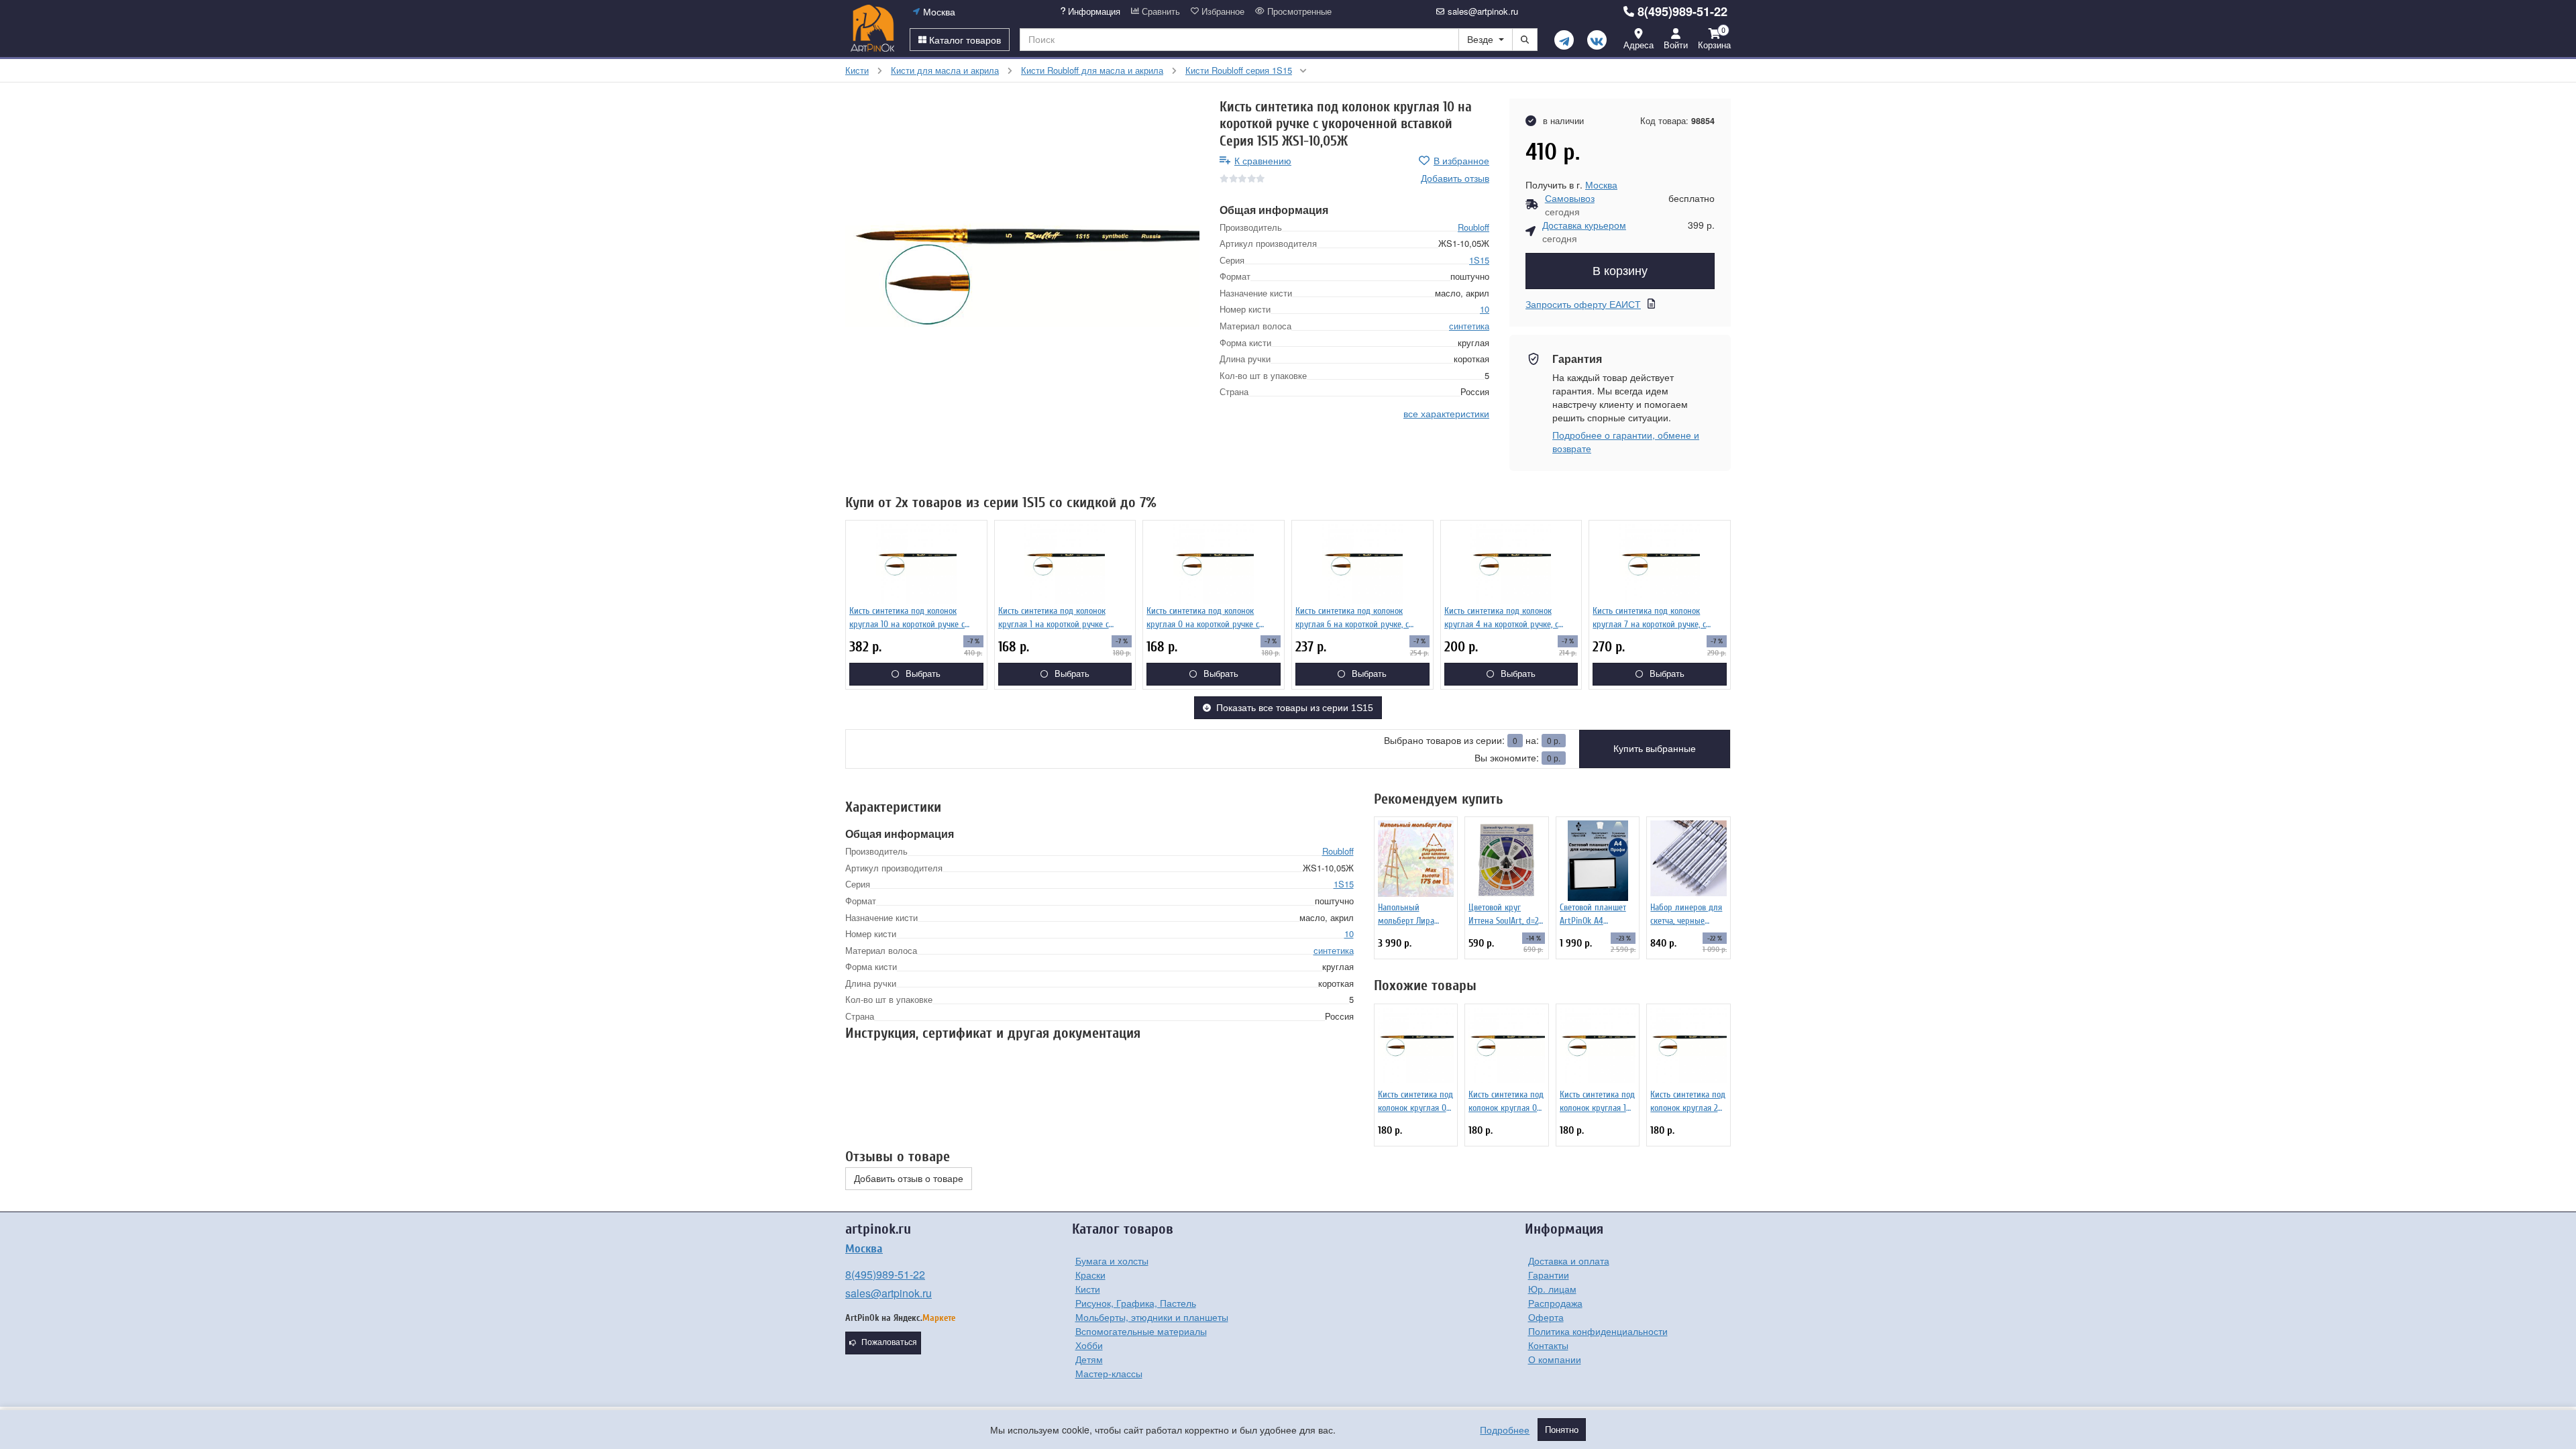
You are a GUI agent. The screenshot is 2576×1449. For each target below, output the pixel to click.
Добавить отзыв (1455, 178)
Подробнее (1505, 1430)
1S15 (1479, 260)
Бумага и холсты (1112, 1260)
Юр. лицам (1552, 1289)
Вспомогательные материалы (1141, 1331)
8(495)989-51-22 (1682, 11)
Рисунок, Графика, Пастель (1136, 1303)
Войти (1676, 45)
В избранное (1461, 160)
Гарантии (1549, 1275)
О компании (1555, 1359)
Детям (1089, 1359)
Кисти (1088, 1289)
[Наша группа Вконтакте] (1597, 40)
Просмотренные (1298, 11)
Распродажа (1555, 1303)
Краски (1090, 1275)
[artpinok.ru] (872, 28)
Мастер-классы (1109, 1373)
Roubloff (1473, 227)
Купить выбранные (1655, 749)
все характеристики (1446, 413)
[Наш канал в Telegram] (1564, 40)
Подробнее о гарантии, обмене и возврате (1626, 441)
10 (1485, 309)
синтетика (1469, 326)
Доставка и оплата (1569, 1260)
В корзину (1620, 271)
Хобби (1089, 1345)
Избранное (1222, 11)
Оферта (1546, 1317)
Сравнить (1160, 11)
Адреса (1639, 45)
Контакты (1548, 1345)
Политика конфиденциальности (1598, 1331)
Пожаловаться (889, 1342)
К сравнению (1263, 160)
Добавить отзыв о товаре (909, 1179)
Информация (1093, 11)
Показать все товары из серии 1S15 (1295, 708)
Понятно (1562, 1430)
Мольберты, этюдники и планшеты (1152, 1317)
